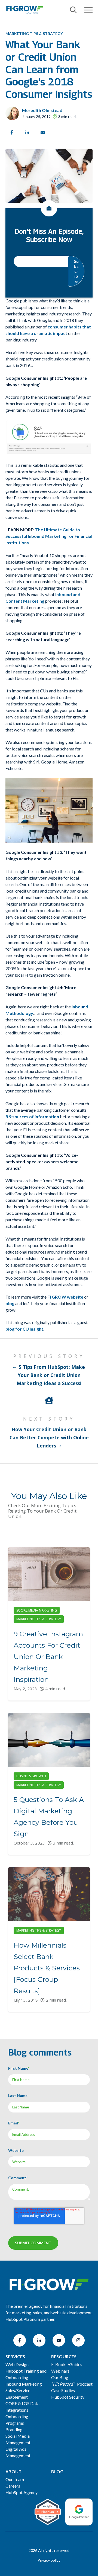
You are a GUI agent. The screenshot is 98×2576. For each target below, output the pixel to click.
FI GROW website (65, 1297)
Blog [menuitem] (57, 2471)
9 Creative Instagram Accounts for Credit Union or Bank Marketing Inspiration (48, 1657)
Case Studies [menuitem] (63, 2390)
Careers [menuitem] (13, 2486)
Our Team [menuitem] (15, 2479)
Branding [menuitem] (14, 2429)
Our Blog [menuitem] (60, 2377)
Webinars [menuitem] (60, 2371)
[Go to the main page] (24, 10)
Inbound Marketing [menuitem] (24, 2384)
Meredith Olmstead (42, 110)
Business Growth (31, 1776)
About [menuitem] (13, 2471)
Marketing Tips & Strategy (34, 33)
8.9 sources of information (32, 1116)
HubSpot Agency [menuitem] (22, 2492)
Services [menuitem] (15, 2356)
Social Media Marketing (37, 1610)
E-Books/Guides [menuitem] (67, 2364)
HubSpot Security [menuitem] (68, 2397)
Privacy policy (49, 2560)
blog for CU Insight (24, 1329)
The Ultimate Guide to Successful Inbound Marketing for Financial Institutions (49, 536)
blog (10, 1303)
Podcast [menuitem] (72, 2384)
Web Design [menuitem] (17, 2364)
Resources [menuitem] (64, 2356)
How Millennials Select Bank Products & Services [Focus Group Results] (47, 1968)
